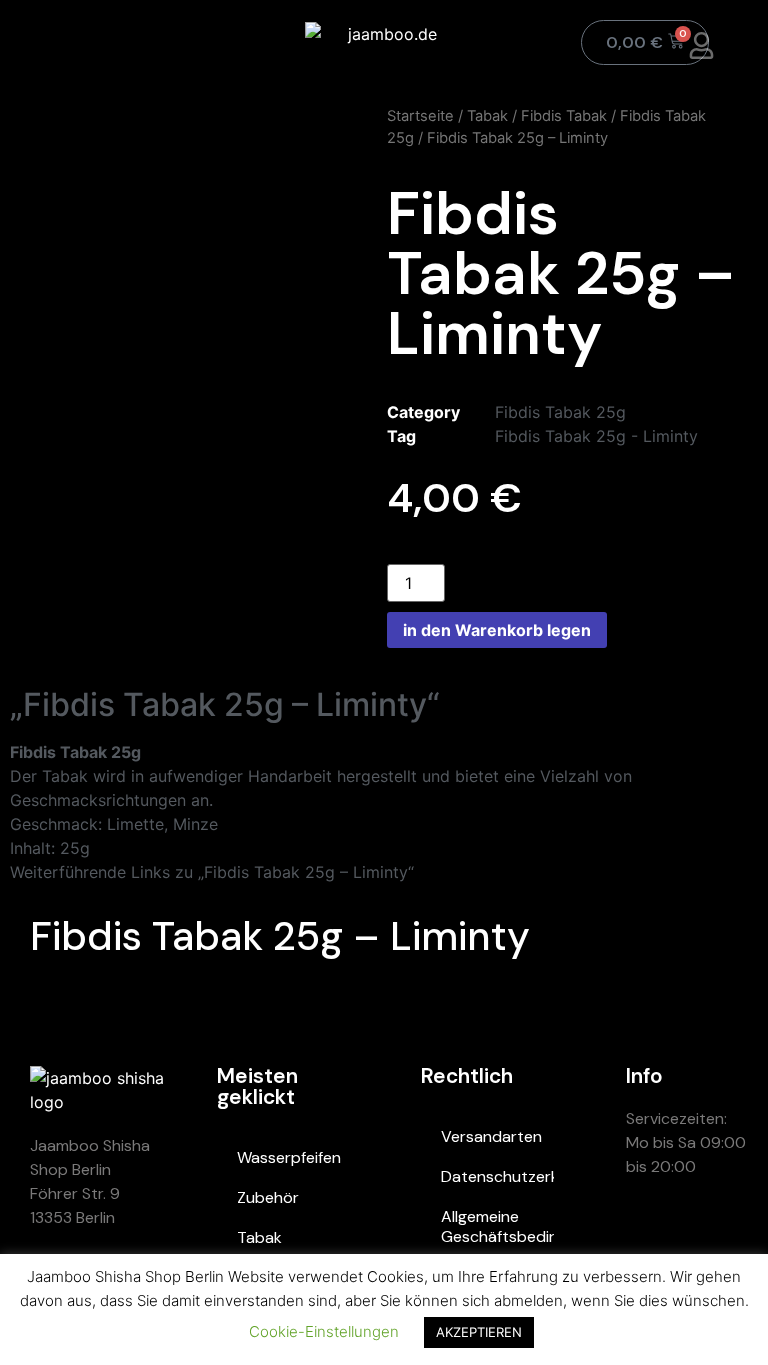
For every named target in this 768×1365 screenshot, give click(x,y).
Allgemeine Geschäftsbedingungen (497, 1226)
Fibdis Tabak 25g (560, 412)
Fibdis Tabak (564, 116)
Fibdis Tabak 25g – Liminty (280, 936)
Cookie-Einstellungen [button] (324, 1331)
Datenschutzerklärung (497, 1176)
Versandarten (491, 1136)
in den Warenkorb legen (497, 630)
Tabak (487, 116)
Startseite (420, 116)
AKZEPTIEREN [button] (479, 1332)
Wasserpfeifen (289, 1157)
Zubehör (268, 1197)
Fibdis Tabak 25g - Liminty (596, 436)
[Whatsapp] (651, 1238)
